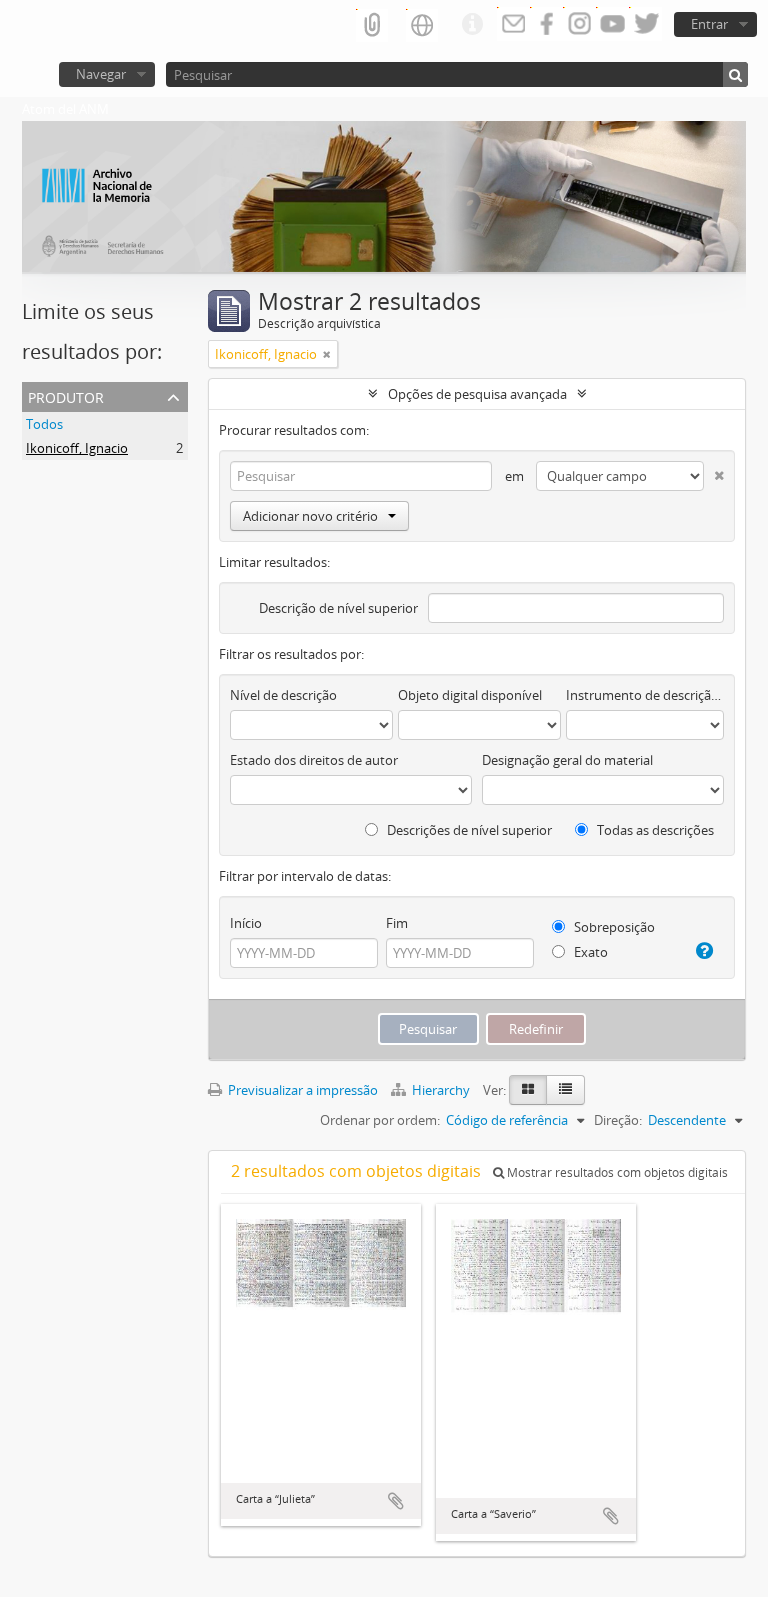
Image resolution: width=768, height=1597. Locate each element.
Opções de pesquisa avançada (477, 394)
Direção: (618, 1120)
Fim (397, 923)
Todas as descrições (654, 830)
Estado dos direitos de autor (314, 760)
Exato (589, 952)
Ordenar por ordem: (380, 1120)
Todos (44, 424)
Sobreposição (613, 927)
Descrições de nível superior (468, 830)
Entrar (709, 24)
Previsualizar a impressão (301, 1090)
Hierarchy (441, 1090)
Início (246, 923)
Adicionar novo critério (310, 516)
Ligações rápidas (472, 25)
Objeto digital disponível (470, 695)
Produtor (66, 395)
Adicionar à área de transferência (396, 1501)
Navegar (101, 74)
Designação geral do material (567, 760)
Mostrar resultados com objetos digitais (616, 1172)
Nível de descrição (283, 695)
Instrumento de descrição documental (645, 695)
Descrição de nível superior (338, 608)
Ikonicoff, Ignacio (77, 448)
